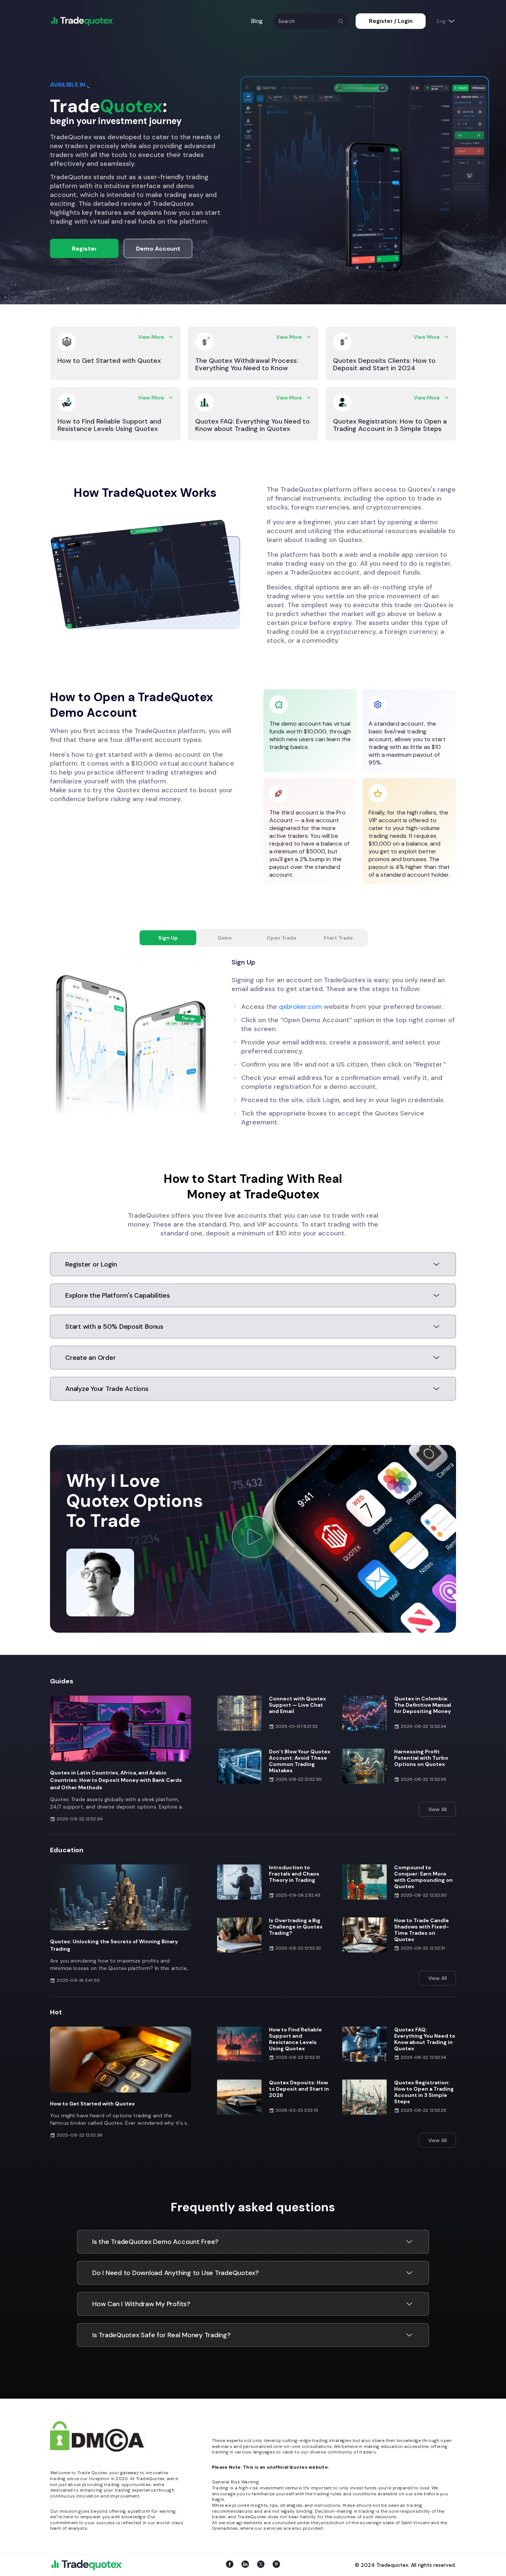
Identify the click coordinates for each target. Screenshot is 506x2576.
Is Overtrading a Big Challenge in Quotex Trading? (296, 1927)
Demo (225, 938)
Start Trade (338, 938)
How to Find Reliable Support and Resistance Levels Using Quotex (295, 2039)
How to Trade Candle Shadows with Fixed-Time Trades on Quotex (422, 1930)
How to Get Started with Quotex (92, 2104)
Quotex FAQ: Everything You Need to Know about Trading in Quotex (425, 2039)
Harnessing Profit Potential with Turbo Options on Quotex (421, 1758)
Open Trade (281, 938)
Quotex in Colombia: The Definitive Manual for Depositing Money (423, 1705)
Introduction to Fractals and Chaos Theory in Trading (294, 1874)
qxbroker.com (300, 1007)
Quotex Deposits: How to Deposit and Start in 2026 (299, 2089)
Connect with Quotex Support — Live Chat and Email (297, 1705)
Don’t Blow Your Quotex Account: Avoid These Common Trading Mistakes (300, 1761)
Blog (257, 21)
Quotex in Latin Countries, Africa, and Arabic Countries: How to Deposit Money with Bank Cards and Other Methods (116, 1780)
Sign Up (168, 938)
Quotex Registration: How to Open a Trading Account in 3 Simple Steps (424, 2092)
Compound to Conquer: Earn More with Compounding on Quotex (423, 1877)
